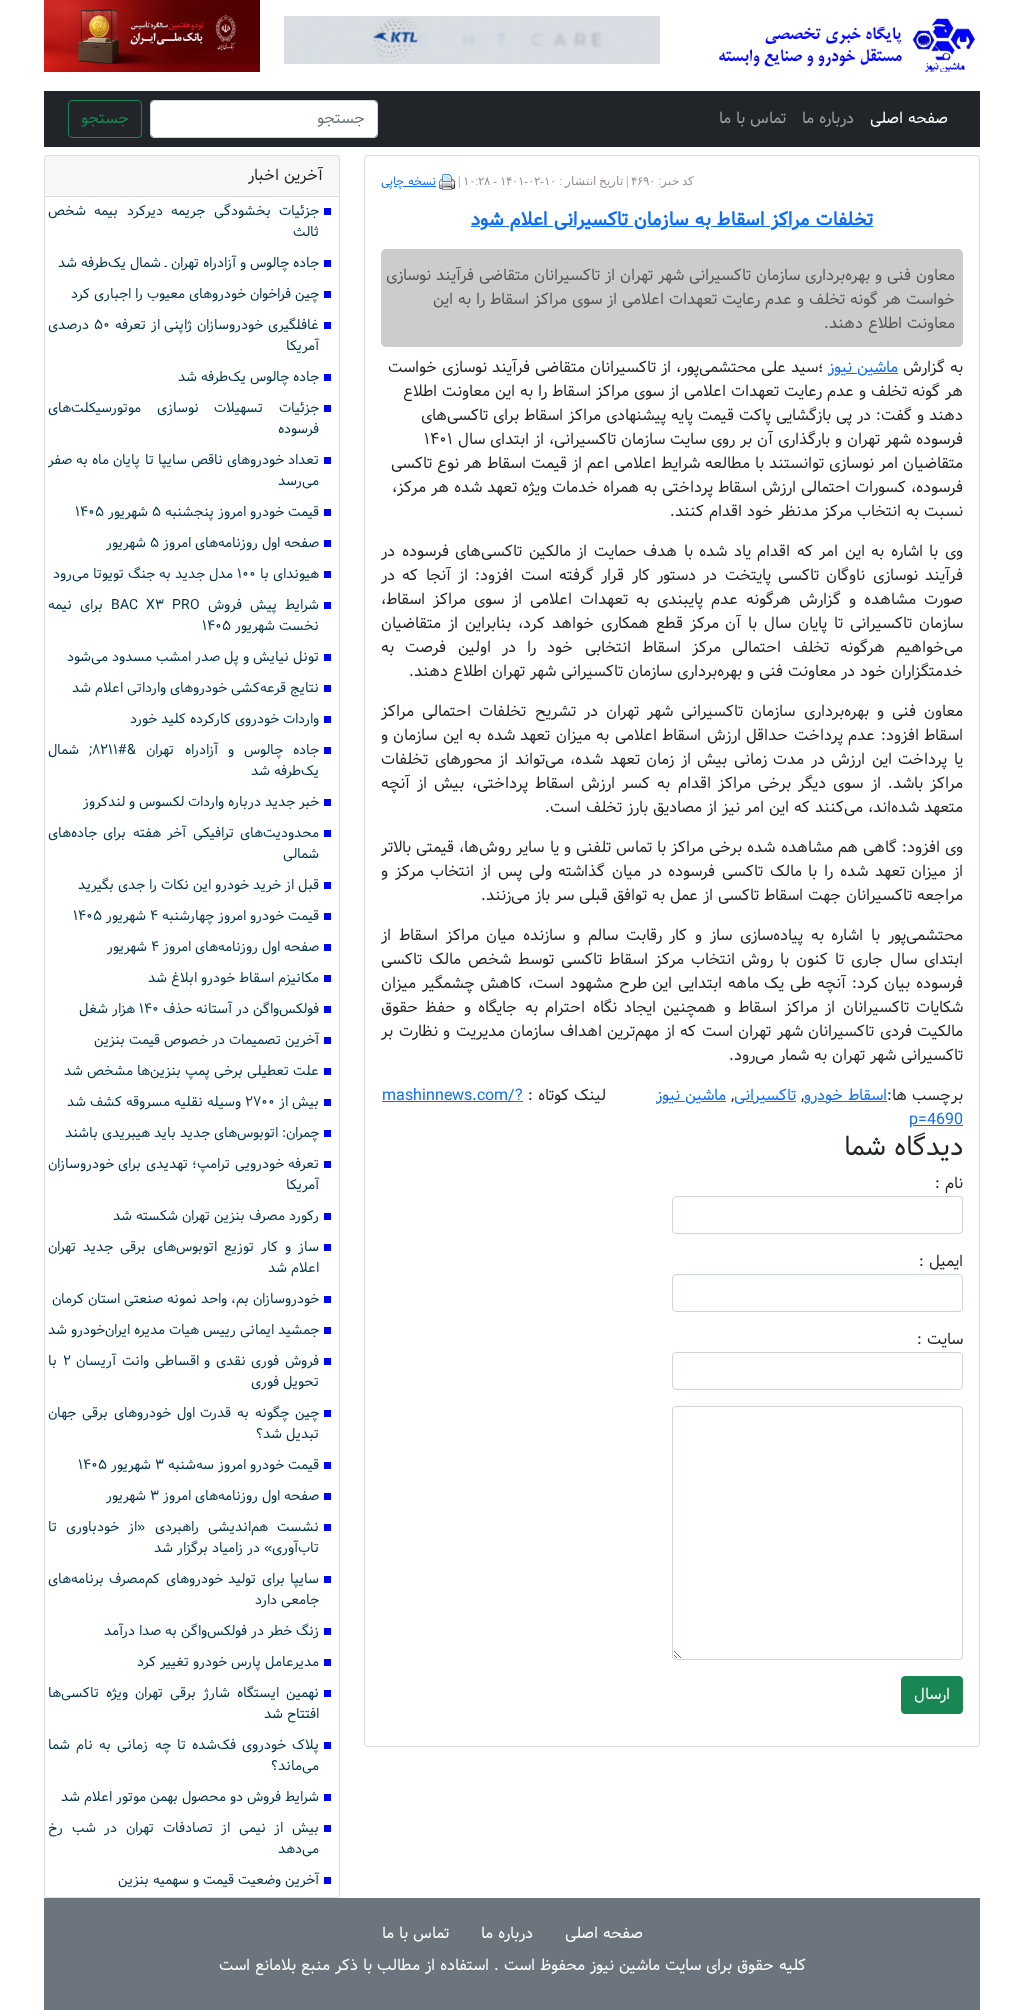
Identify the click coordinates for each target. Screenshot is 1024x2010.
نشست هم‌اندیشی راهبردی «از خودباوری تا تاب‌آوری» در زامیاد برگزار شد (183, 1538)
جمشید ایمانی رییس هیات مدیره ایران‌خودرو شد (183, 1330)
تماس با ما (752, 118)
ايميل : (917, 1262)
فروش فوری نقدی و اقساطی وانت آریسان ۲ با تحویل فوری (183, 1372)
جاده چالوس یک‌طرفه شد (248, 377)
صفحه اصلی (909, 118)
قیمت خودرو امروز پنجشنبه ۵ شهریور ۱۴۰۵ (197, 512)
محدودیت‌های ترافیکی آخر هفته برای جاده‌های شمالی (183, 844)
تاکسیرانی (765, 1095)
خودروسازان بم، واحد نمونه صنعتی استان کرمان (185, 1299)
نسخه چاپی (408, 182)
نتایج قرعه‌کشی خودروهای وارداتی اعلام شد (195, 688)
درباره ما (828, 118)
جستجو (105, 118)
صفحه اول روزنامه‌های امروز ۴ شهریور (213, 947)
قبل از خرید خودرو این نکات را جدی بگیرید (198, 885)
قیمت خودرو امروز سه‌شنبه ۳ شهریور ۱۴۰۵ (198, 1465)
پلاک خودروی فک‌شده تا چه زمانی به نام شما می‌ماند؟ (183, 1756)
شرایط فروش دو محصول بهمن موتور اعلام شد (190, 1797)
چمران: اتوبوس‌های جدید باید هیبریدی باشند (192, 1133)
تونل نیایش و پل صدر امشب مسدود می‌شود (193, 657)
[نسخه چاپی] (447, 182)
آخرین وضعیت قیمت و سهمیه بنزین (218, 1880)
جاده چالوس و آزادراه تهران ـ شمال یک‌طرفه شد (188, 263)
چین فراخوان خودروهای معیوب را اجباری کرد (195, 294)
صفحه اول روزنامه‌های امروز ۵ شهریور (212, 543)
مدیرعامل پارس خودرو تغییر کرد (228, 1662)
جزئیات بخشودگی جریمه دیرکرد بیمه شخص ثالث (183, 222)
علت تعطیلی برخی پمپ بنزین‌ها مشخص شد (191, 1071)
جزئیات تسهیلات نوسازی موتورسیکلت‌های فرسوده (183, 419)
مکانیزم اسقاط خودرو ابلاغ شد (233, 978)
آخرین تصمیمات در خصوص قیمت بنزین (206, 1040)
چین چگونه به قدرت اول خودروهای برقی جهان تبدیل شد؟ (183, 1424)
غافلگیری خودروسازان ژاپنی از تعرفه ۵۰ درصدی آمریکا (183, 336)
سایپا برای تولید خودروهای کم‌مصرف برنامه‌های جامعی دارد (183, 1590)
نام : (919, 1184)
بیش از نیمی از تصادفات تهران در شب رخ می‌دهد (183, 1839)
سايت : (918, 1340)
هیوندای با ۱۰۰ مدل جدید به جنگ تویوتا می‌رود (186, 574)
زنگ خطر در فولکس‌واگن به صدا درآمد (211, 1631)
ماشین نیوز (691, 1095)
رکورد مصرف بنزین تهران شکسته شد (216, 1216)
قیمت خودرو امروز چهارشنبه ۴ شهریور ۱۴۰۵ (196, 916)
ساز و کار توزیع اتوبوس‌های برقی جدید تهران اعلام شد (183, 1258)
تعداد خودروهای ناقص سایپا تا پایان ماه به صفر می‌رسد (183, 471)
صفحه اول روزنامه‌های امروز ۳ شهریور (212, 1496)
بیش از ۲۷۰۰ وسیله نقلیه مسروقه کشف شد (193, 1102)
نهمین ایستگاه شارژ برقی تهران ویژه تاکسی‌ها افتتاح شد (183, 1704)
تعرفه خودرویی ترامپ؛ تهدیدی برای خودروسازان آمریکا (183, 1175)
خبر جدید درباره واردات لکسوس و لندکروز (201, 802)
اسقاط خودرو (845, 1095)
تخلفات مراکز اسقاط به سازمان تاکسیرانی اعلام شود (672, 220)
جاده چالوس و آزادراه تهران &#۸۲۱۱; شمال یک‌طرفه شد (183, 761)
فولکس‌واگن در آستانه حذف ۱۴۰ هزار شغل (199, 1009)
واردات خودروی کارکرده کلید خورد (224, 719)
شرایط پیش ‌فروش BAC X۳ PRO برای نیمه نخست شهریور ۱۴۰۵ (183, 616)
